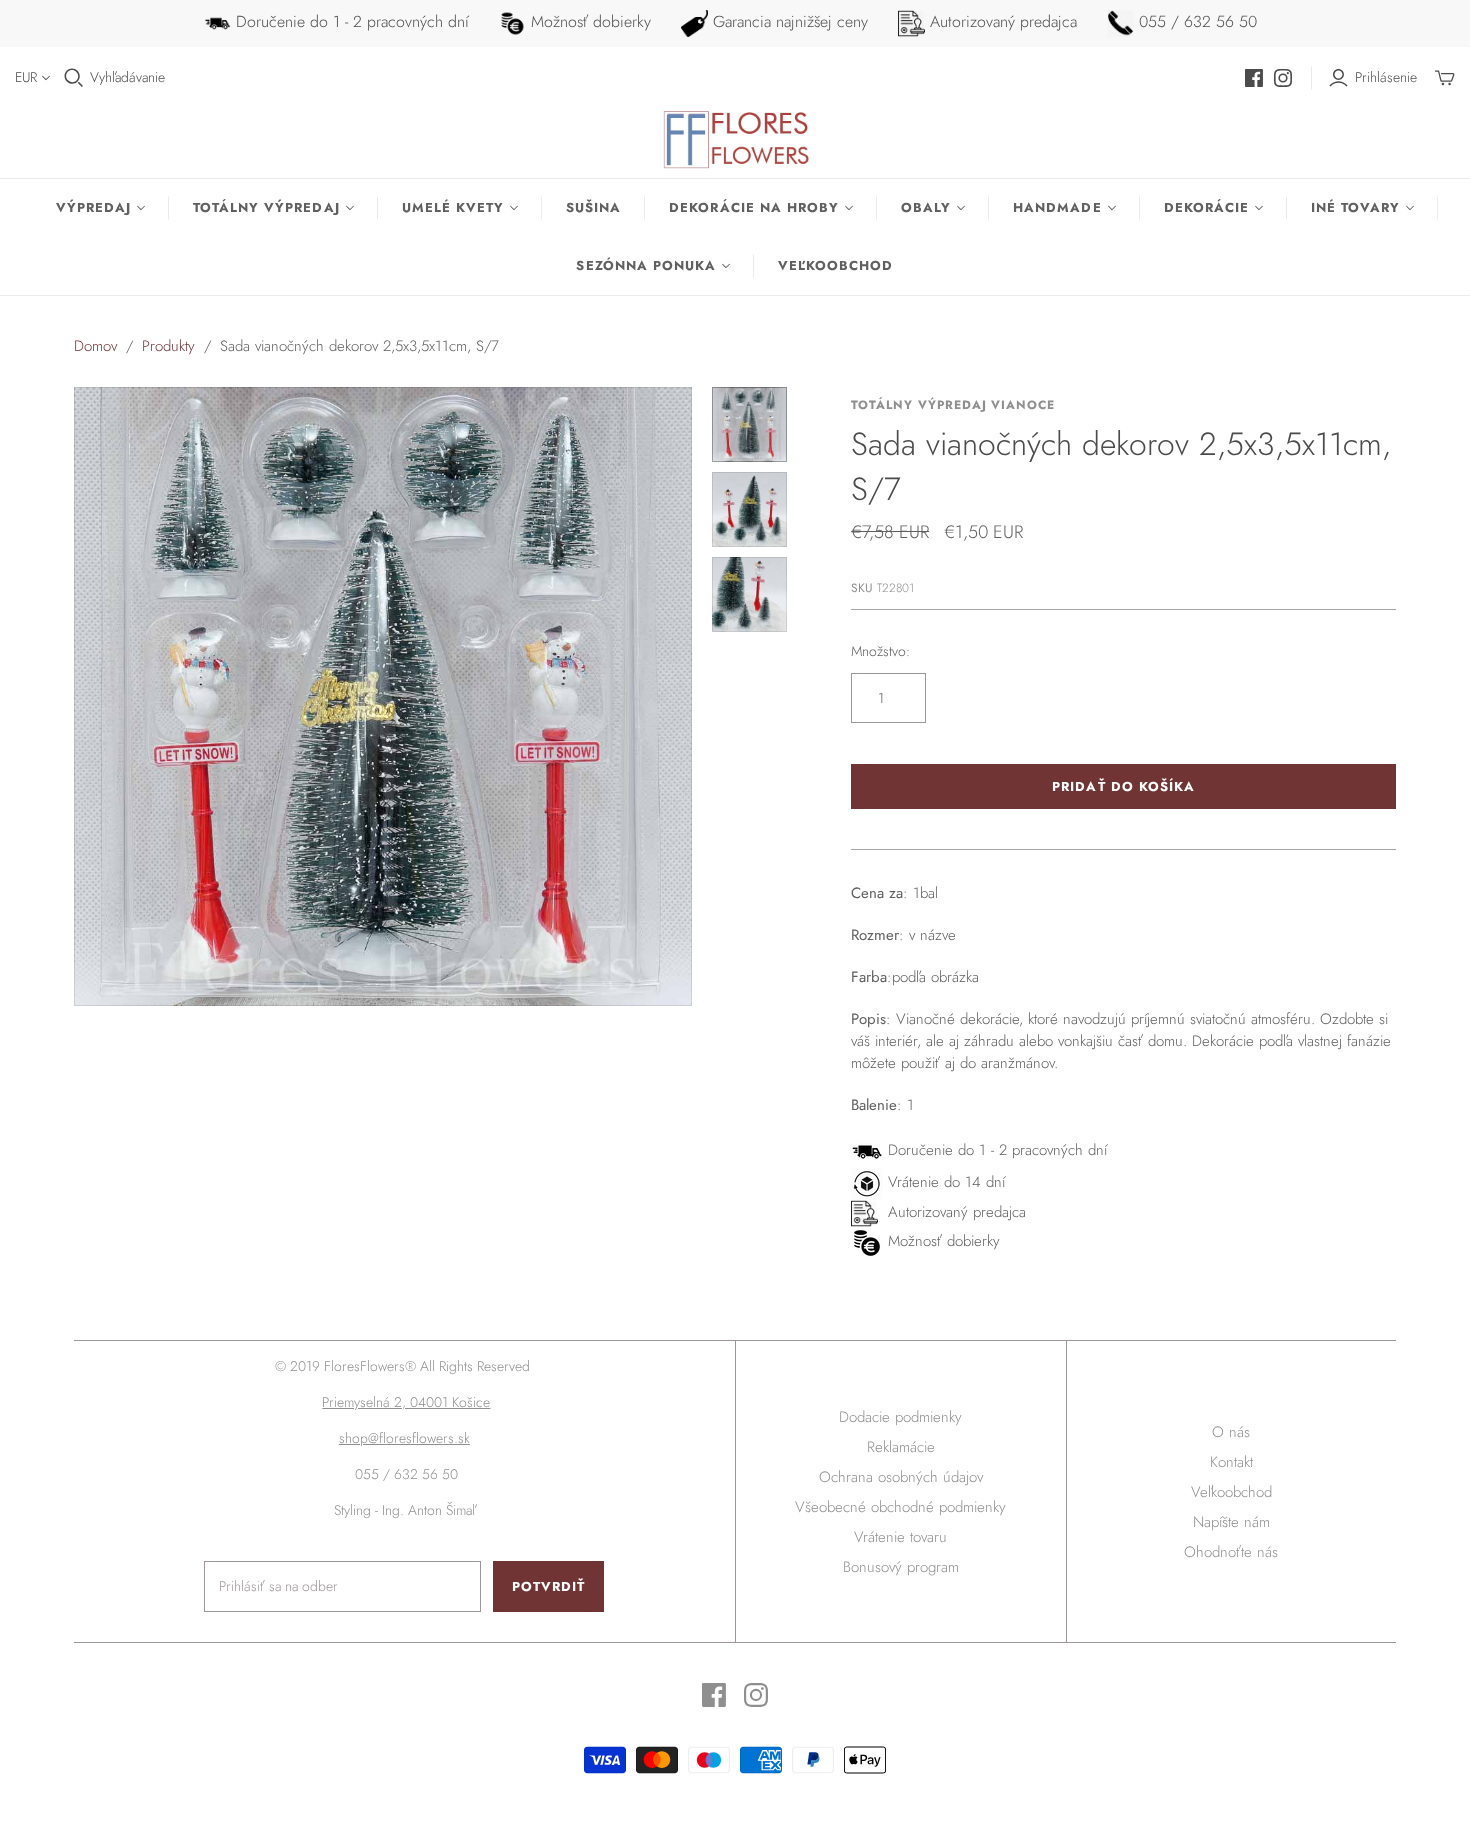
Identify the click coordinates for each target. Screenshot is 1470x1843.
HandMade (1057, 207)
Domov (95, 346)
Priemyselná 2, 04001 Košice (406, 1402)
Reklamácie (901, 1447)
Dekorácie (1206, 207)
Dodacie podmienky (900, 1417)
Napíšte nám (1231, 1522)
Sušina (593, 207)
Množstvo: (880, 651)
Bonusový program (901, 1567)
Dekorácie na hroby (754, 207)
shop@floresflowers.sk (404, 1438)
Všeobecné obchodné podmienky (900, 1507)
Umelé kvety (453, 207)
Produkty (168, 346)
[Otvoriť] (74, 78)
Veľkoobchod (835, 265)
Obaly (926, 207)
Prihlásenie (1386, 77)
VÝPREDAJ (93, 207)
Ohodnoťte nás (1231, 1552)
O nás (1231, 1432)
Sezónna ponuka (646, 265)
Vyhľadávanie (127, 77)
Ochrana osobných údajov (901, 1477)
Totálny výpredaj (266, 207)
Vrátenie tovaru (900, 1537)
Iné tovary (1355, 207)
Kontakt (1231, 1462)
